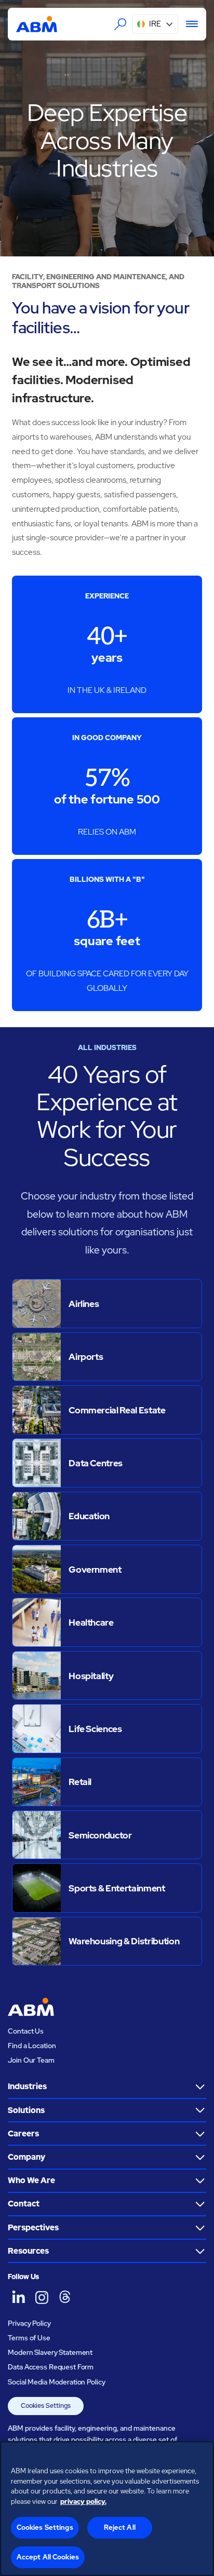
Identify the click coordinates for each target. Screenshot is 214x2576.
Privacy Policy (29, 2323)
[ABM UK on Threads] (65, 2297)
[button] (155, 24)
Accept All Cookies (48, 2557)
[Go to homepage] (37, 24)
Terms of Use (29, 2338)
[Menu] (188, 24)
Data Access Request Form (51, 2367)
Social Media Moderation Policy (56, 2382)
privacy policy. (83, 2502)
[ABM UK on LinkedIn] (18, 2297)
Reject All (120, 2527)
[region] (107, 2509)
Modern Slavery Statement (50, 2352)
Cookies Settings (46, 2405)
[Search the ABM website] (121, 24)
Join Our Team (31, 2060)
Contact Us (26, 2031)
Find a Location (32, 2046)
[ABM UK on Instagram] (42, 2297)
